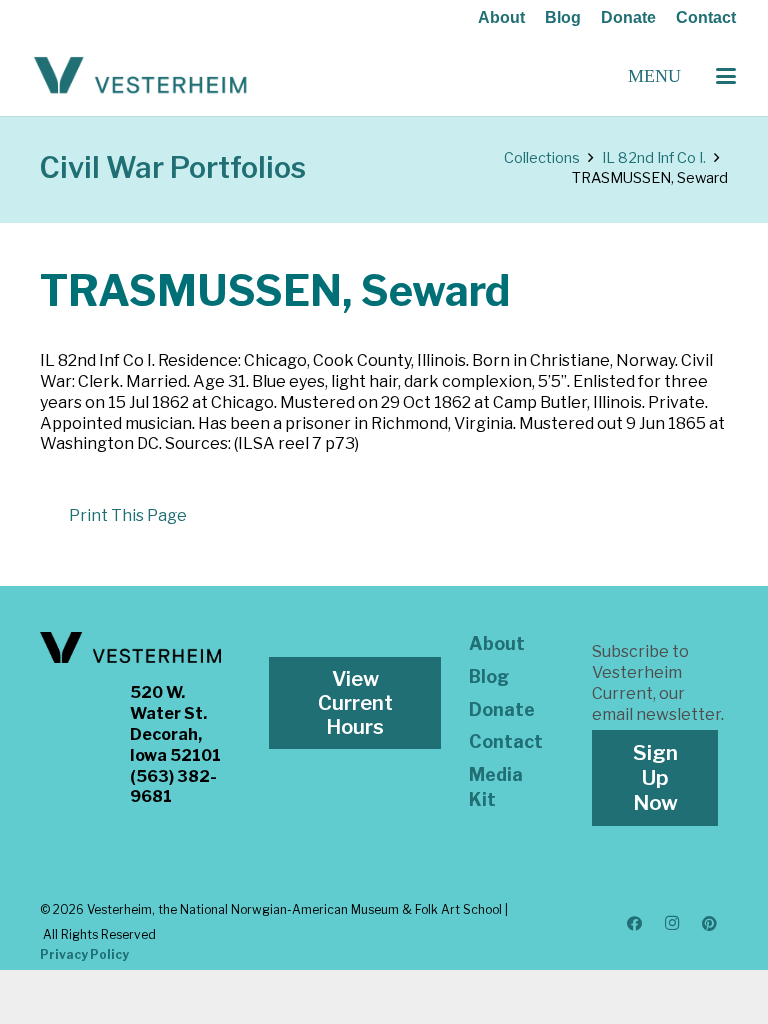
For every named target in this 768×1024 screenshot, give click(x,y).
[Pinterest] (710, 924)
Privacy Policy (84, 954)
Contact (706, 17)
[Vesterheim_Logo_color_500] (140, 76)
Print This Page (128, 515)
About (501, 17)
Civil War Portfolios (173, 167)
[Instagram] (672, 924)
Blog (563, 17)
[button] (726, 76)
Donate (628, 17)
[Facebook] (635, 924)
